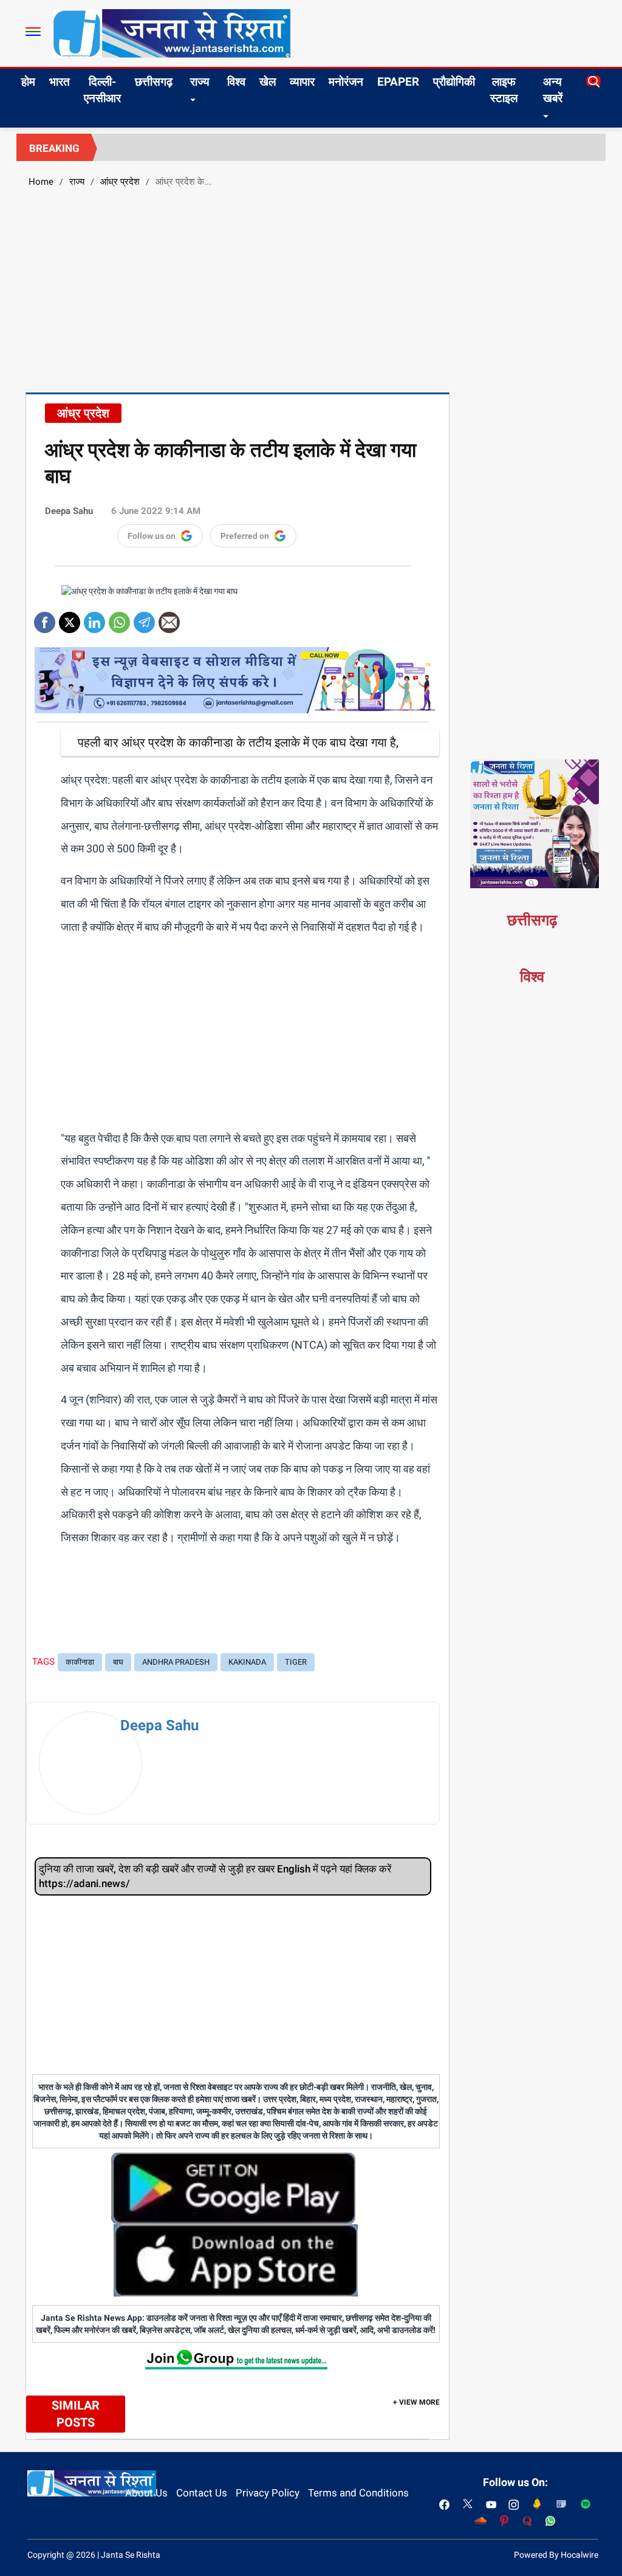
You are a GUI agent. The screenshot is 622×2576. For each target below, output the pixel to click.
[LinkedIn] (94, 618)
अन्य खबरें (553, 90)
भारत (60, 82)
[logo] (172, 33)
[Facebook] (45, 618)
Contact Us (202, 2493)
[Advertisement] (311, 289)
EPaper (398, 82)
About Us (146, 2493)
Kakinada (247, 1662)
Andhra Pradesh (176, 1662)
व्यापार (302, 82)
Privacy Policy (268, 2493)
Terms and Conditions (358, 2493)
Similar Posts (76, 2414)
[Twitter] (70, 618)
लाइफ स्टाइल (504, 90)
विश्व (236, 82)
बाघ (118, 1662)
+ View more (416, 2402)
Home (41, 182)
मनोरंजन (346, 82)
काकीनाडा (80, 1662)
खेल (268, 82)
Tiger (296, 1662)
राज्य (200, 82)
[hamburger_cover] (33, 32)
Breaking (54, 148)
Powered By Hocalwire (556, 2555)
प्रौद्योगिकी (454, 82)
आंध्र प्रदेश (120, 182)
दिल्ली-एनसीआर (102, 90)
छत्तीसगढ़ (154, 82)
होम (28, 82)
